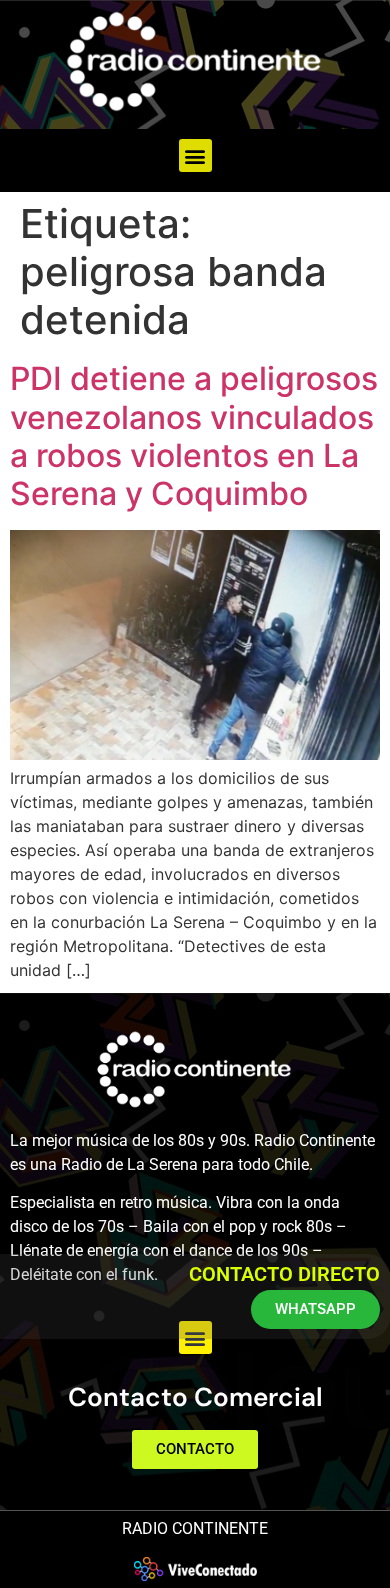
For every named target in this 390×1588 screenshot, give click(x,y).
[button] (195, 155)
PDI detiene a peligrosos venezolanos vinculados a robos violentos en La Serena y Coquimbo (194, 436)
